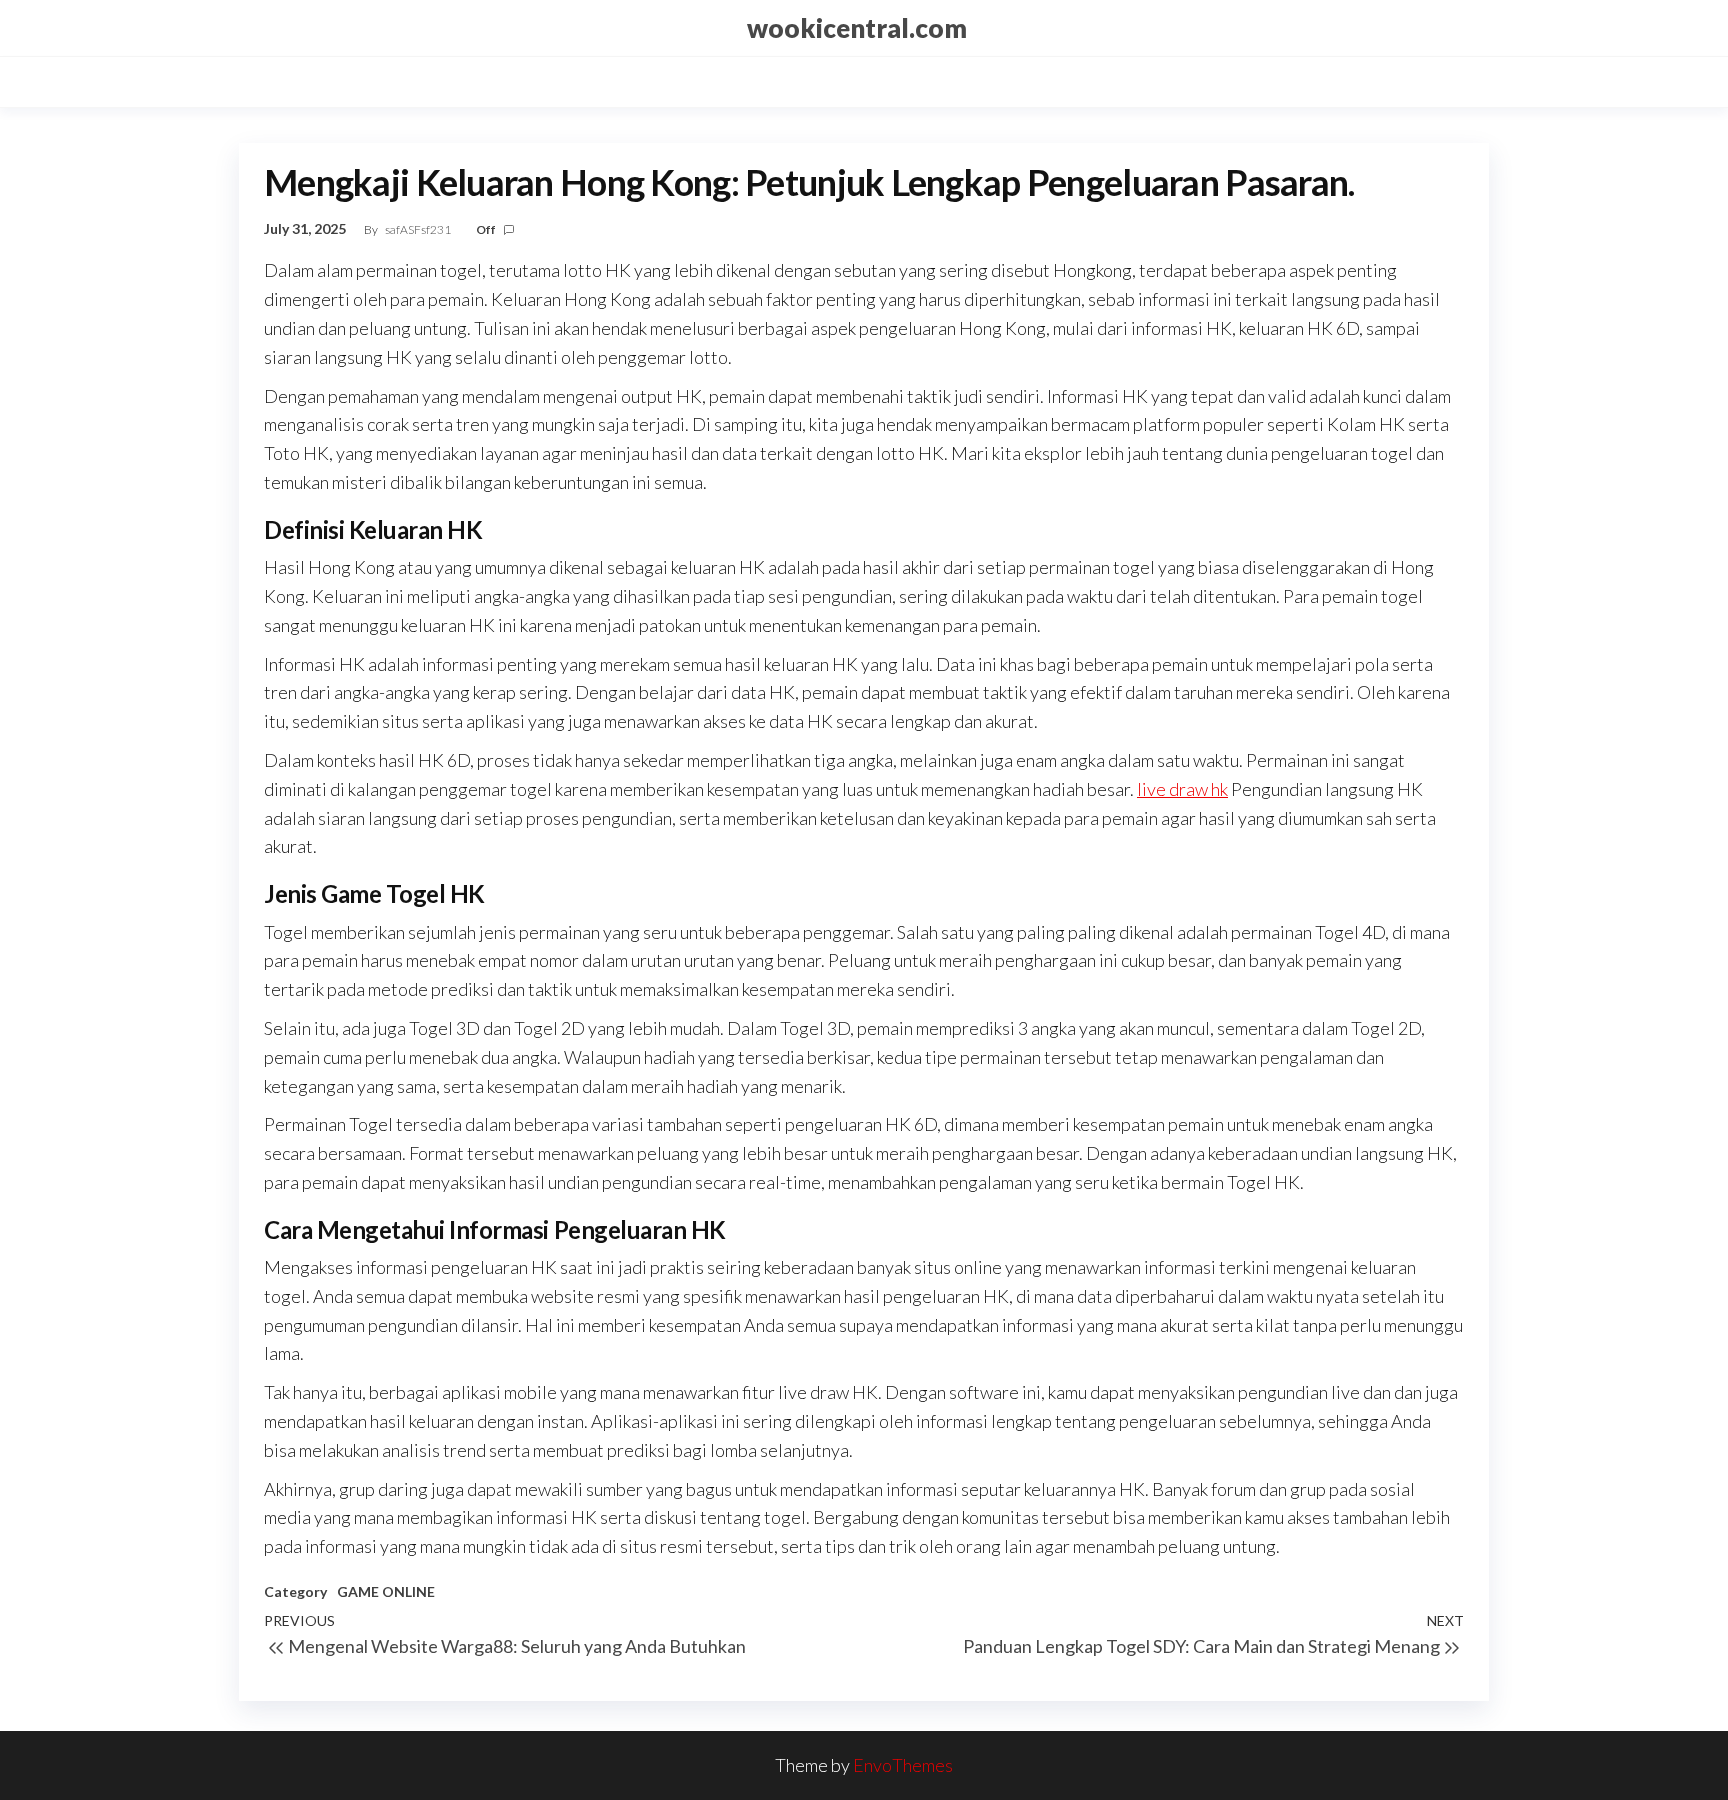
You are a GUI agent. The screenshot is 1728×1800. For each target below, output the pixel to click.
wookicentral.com (857, 28)
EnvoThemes (903, 1765)
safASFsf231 (419, 229)
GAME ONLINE (386, 1591)
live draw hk (1182, 789)
